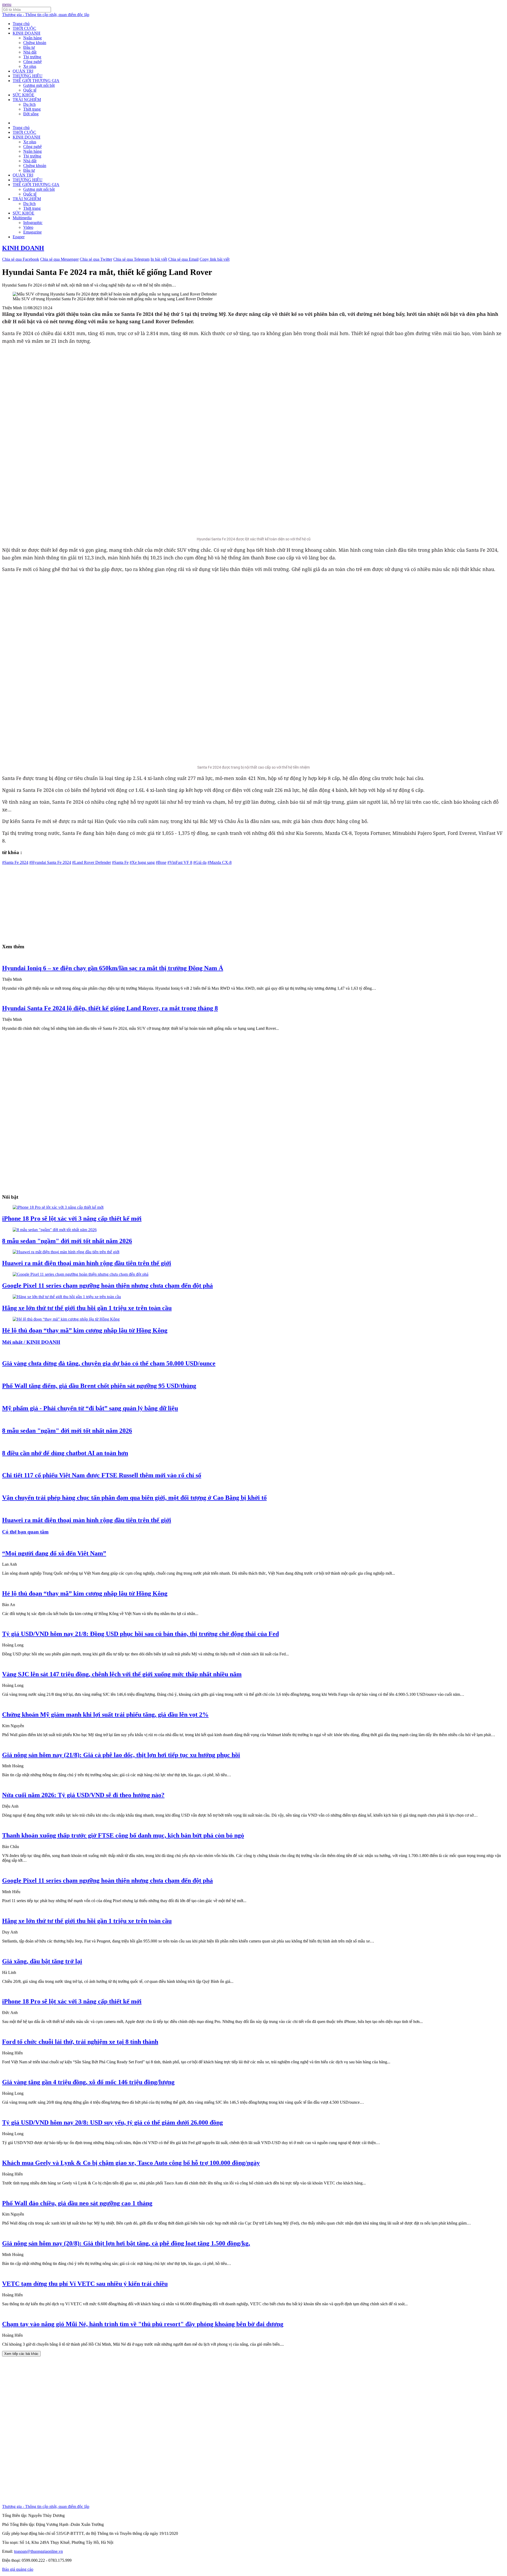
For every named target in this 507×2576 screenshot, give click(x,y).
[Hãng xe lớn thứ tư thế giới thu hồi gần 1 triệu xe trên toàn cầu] (67, 1297)
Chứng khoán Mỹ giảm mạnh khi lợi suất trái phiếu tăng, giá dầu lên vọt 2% (105, 1715)
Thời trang (32, 109)
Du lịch (29, 104)
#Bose (161, 862)
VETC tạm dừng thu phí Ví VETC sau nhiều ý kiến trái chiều (85, 2284)
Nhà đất (30, 52)
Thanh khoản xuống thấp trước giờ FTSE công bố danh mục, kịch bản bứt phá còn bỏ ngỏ (123, 1835)
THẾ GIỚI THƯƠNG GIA (36, 81)
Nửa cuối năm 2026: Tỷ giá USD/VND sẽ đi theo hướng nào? (83, 1795)
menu (7, 4)
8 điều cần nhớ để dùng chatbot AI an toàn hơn (65, 1453)
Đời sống (31, 114)
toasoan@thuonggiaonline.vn (38, 2551)
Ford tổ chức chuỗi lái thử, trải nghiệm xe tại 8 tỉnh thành (80, 2042)
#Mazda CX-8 (220, 862)
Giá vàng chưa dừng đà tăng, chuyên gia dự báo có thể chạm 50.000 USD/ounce (109, 1363)
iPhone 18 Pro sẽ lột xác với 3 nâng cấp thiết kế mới (72, 1218)
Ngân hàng (32, 38)
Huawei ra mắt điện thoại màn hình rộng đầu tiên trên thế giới (87, 1263)
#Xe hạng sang (142, 862)
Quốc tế (30, 90)
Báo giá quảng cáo (18, 2569)
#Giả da (200, 862)
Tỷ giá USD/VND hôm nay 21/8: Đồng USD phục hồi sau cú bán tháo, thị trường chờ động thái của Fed (140, 1634)
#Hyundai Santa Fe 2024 (50, 862)
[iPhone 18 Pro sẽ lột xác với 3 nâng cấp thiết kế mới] (58, 1207)
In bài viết (159, 259)
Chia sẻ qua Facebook (21, 259)
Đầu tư (29, 47)
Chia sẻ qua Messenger (59, 259)
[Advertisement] (161, 902)
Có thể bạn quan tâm (25, 1532)
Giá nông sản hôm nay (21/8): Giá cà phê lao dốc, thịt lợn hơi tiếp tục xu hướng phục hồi (121, 1755)
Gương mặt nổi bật (39, 85)
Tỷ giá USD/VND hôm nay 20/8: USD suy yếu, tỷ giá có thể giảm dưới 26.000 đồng (112, 2122)
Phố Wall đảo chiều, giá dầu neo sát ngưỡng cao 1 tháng (77, 2203)
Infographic (33, 223)
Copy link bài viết (215, 259)
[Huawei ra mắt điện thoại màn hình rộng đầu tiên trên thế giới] (66, 1252)
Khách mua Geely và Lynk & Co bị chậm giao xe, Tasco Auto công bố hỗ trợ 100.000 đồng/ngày (131, 2163)
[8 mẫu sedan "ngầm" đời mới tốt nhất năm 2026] (55, 1230)
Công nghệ (32, 62)
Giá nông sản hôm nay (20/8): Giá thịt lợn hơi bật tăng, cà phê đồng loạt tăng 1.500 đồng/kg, (126, 2243)
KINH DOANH (27, 33)
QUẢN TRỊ (23, 71)
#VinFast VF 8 (180, 862)
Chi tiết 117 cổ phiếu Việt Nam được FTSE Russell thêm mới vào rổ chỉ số (102, 1475)
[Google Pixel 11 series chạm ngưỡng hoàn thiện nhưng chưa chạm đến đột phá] (81, 1274)
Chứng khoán (35, 43)
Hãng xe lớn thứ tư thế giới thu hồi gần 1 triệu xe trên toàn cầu (87, 1308)
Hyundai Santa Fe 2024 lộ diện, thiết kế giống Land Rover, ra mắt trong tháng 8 (110, 1008)
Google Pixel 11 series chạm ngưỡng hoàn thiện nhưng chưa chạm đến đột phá (107, 1285)
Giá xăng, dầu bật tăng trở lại (42, 1961)
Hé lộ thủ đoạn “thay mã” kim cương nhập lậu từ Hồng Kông (85, 1330)
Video (28, 227)
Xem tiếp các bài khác (21, 2354)
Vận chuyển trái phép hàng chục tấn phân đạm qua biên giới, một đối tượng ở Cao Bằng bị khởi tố (134, 1498)
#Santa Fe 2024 (15, 862)
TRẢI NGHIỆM (27, 100)
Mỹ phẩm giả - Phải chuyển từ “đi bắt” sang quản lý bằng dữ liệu (90, 1408)
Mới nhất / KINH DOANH (31, 1342)
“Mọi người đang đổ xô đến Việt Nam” (54, 1553)
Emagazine (32, 232)
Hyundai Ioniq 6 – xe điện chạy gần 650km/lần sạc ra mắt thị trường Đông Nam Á (113, 968)
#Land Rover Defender (91, 862)
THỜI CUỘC (24, 28)
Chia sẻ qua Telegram (131, 259)
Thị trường (32, 57)
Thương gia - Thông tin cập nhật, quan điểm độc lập (46, 15)
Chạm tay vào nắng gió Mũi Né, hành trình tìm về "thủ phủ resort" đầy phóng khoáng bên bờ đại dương (143, 2324)
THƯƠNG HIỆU (28, 76)
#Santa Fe (120, 862)
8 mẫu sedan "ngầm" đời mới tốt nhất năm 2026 (67, 1241)
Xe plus (30, 66)
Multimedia (22, 218)
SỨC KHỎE (24, 95)
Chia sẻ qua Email (183, 259)
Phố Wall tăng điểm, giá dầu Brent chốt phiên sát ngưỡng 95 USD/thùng (99, 1386)
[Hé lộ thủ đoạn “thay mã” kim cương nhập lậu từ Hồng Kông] (66, 1319)
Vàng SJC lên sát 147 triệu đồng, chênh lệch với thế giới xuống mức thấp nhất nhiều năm (122, 1674)
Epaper (19, 237)
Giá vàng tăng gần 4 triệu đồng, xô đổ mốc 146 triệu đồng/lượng (88, 2082)
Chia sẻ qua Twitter (96, 259)
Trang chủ (21, 24)
